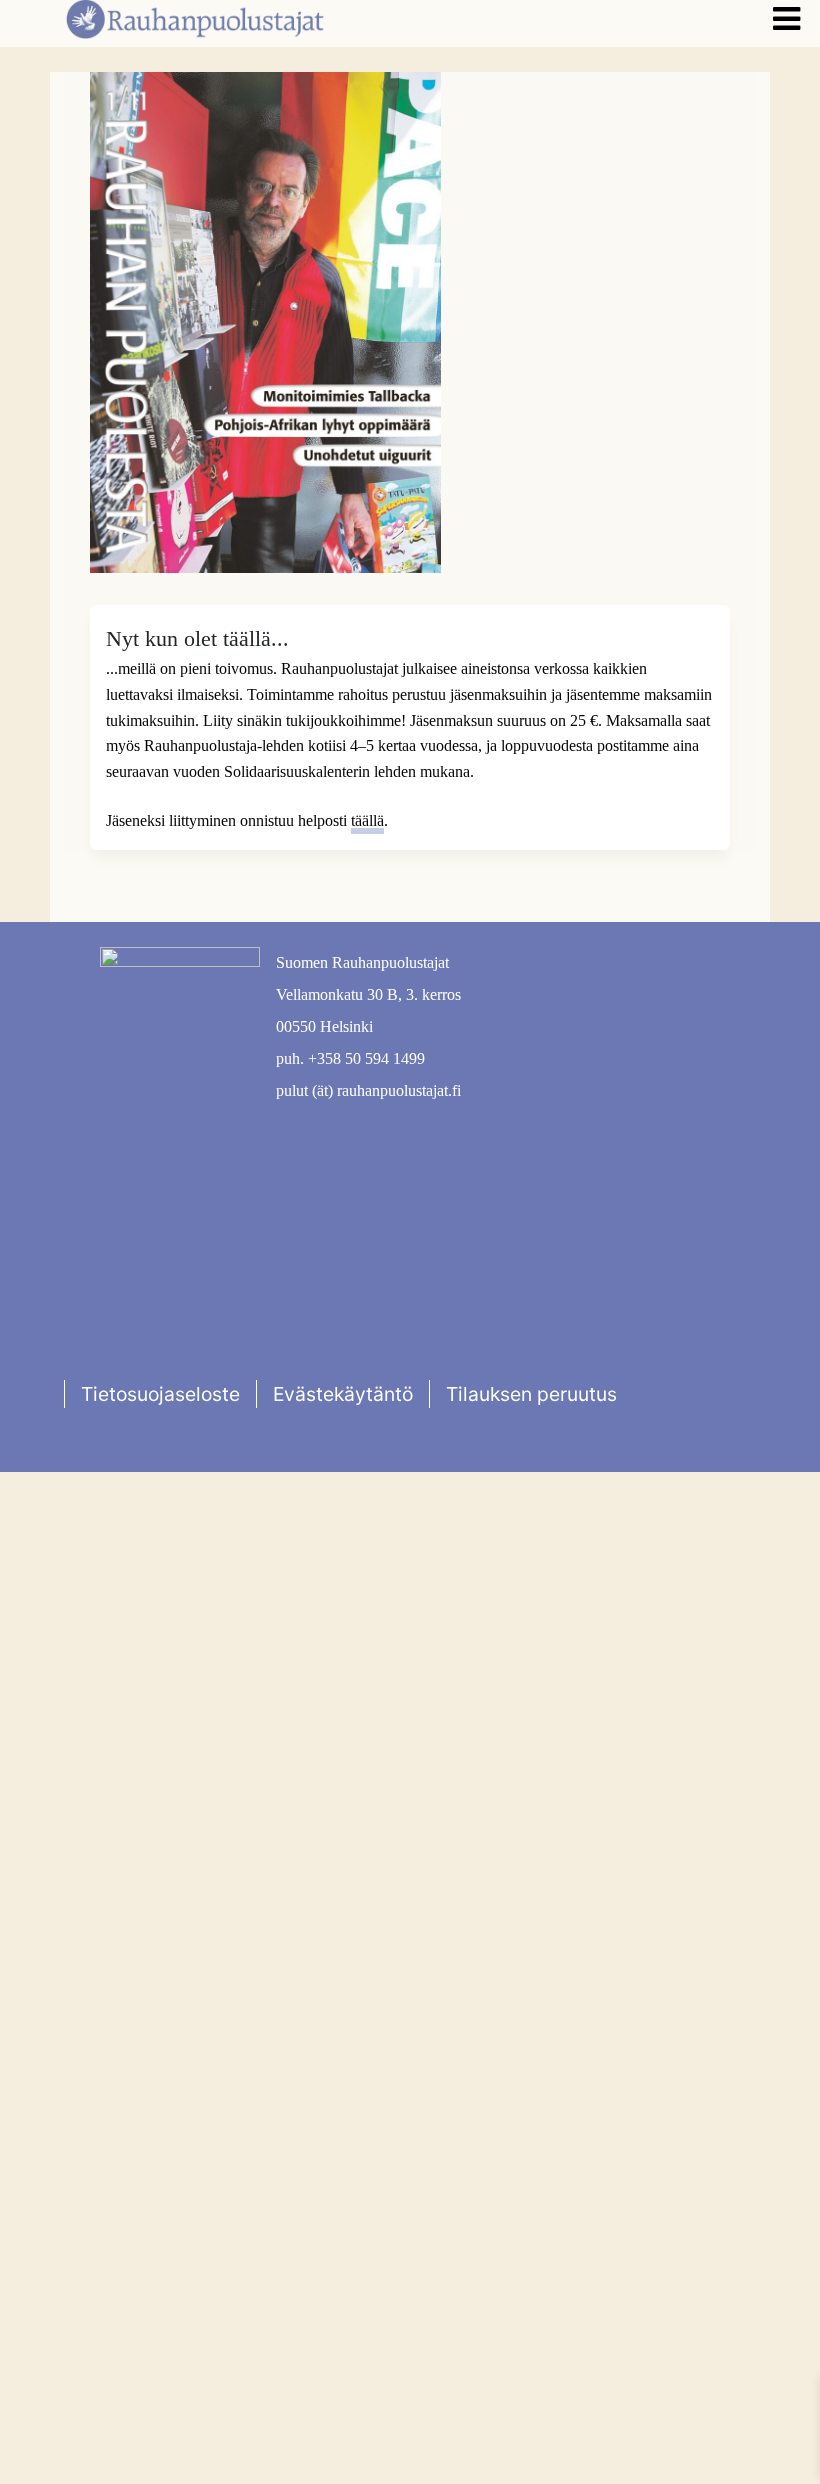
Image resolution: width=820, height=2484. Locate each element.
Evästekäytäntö (343, 1394)
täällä (367, 820)
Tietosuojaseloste (160, 1394)
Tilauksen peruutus (531, 1394)
